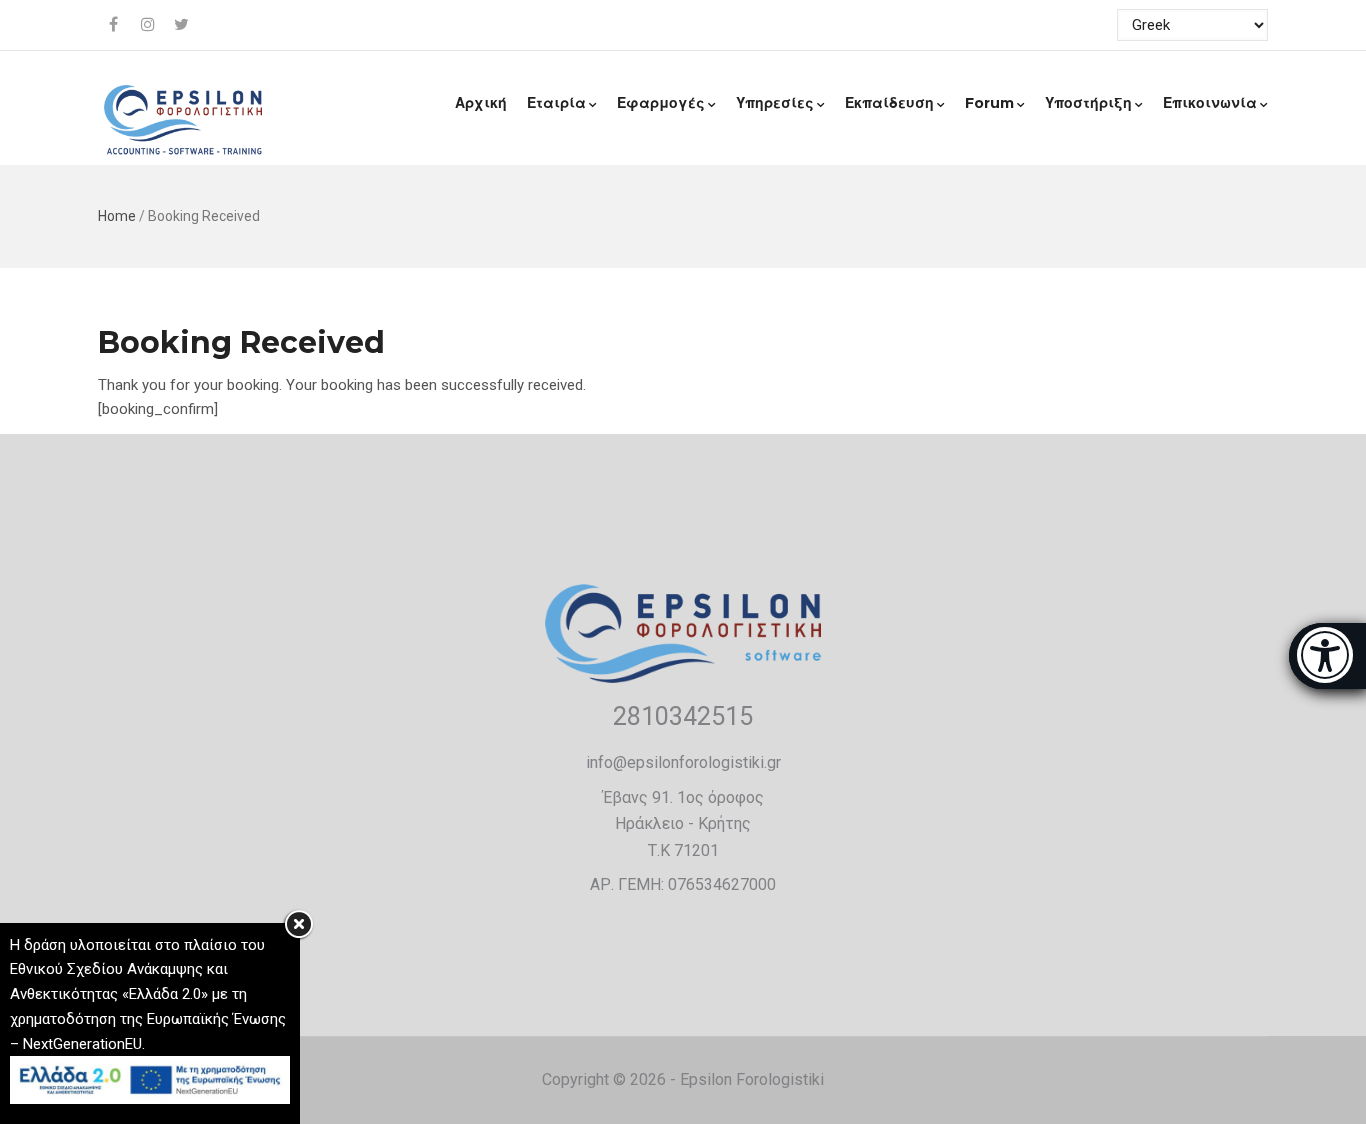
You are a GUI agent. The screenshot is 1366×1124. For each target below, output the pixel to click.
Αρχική (481, 103)
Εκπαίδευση (889, 103)
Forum (989, 103)
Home (117, 216)
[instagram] (149, 25)
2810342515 (683, 716)
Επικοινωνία (1210, 103)
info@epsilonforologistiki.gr (683, 762)
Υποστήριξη (1088, 103)
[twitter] (183, 25)
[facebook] (115, 25)
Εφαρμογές (661, 103)
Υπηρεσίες (775, 103)
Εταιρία (556, 103)
